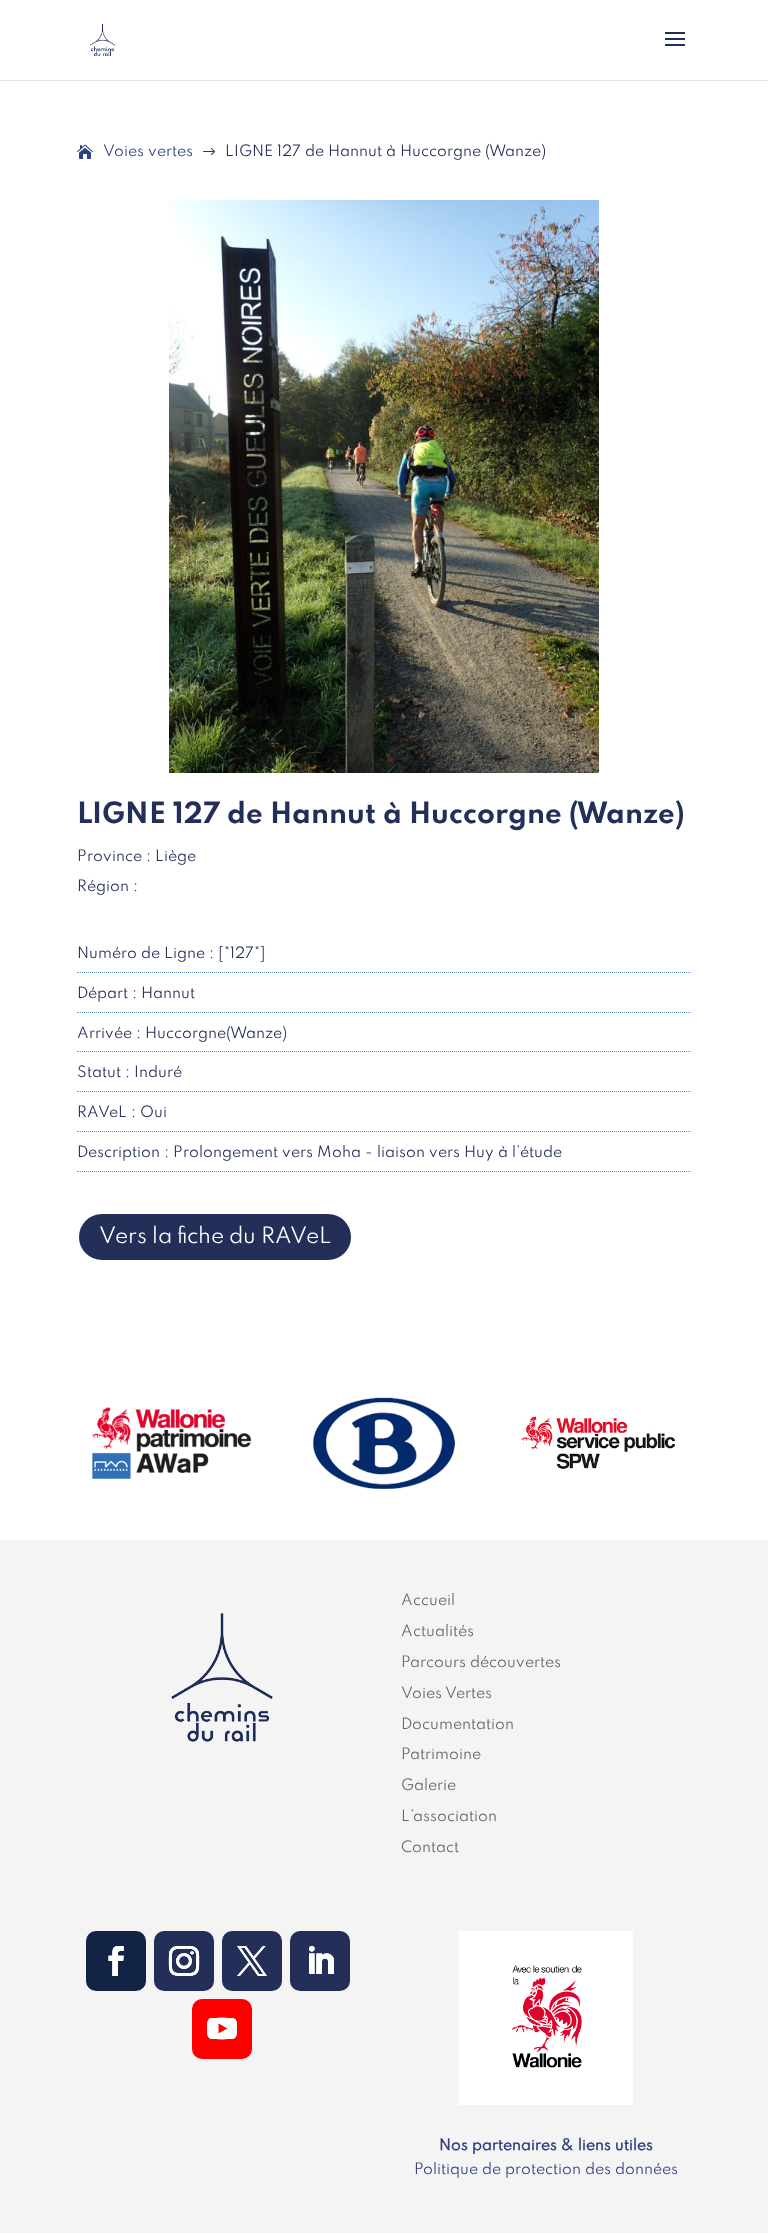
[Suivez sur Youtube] (222, 2029)
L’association (449, 1817)
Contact (430, 1848)
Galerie (428, 1786)
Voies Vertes (446, 1694)
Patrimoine (441, 1755)
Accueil (428, 1601)
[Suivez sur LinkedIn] (320, 1961)
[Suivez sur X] (252, 1961)
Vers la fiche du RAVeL (215, 1237)
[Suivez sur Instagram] (184, 1961)
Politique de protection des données (546, 2170)
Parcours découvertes (481, 1663)
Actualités (437, 1632)
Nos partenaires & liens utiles (546, 2146)
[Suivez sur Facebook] (116, 1961)
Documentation (457, 1725)
